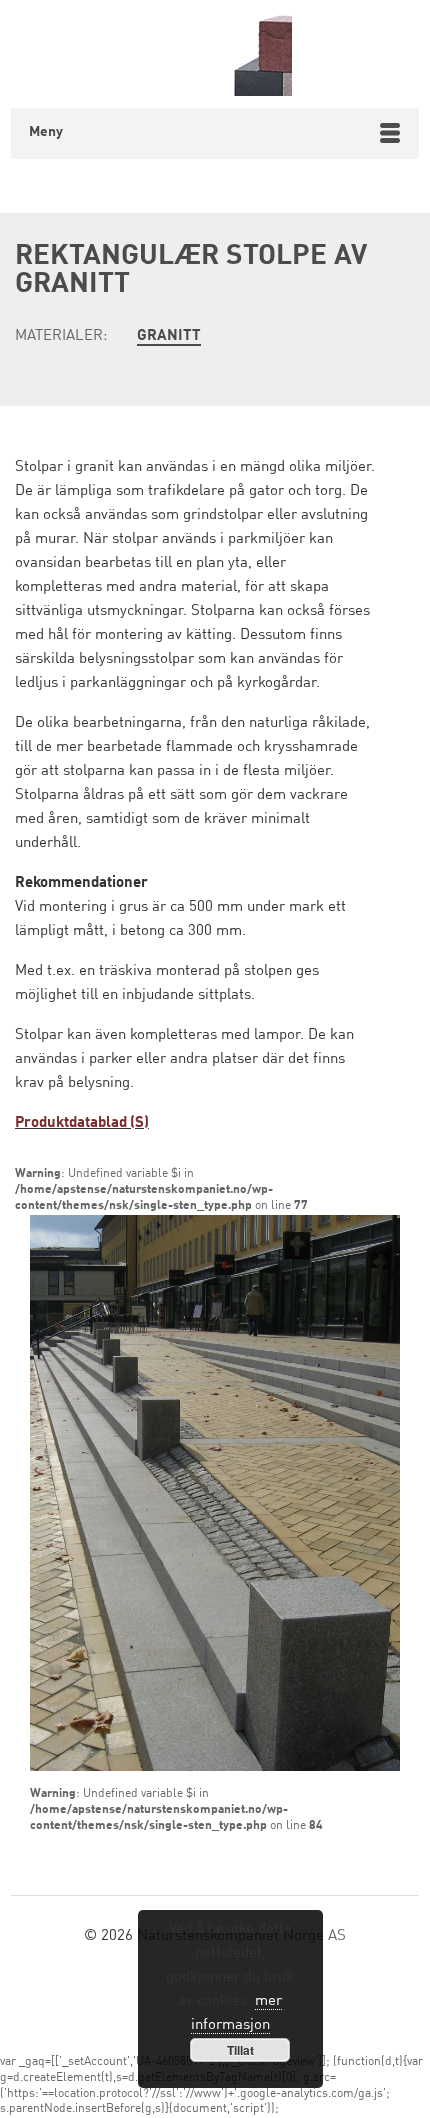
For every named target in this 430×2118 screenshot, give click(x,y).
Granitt (169, 336)
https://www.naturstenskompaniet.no (215, 54)
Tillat (240, 2050)
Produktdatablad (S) (82, 1123)
